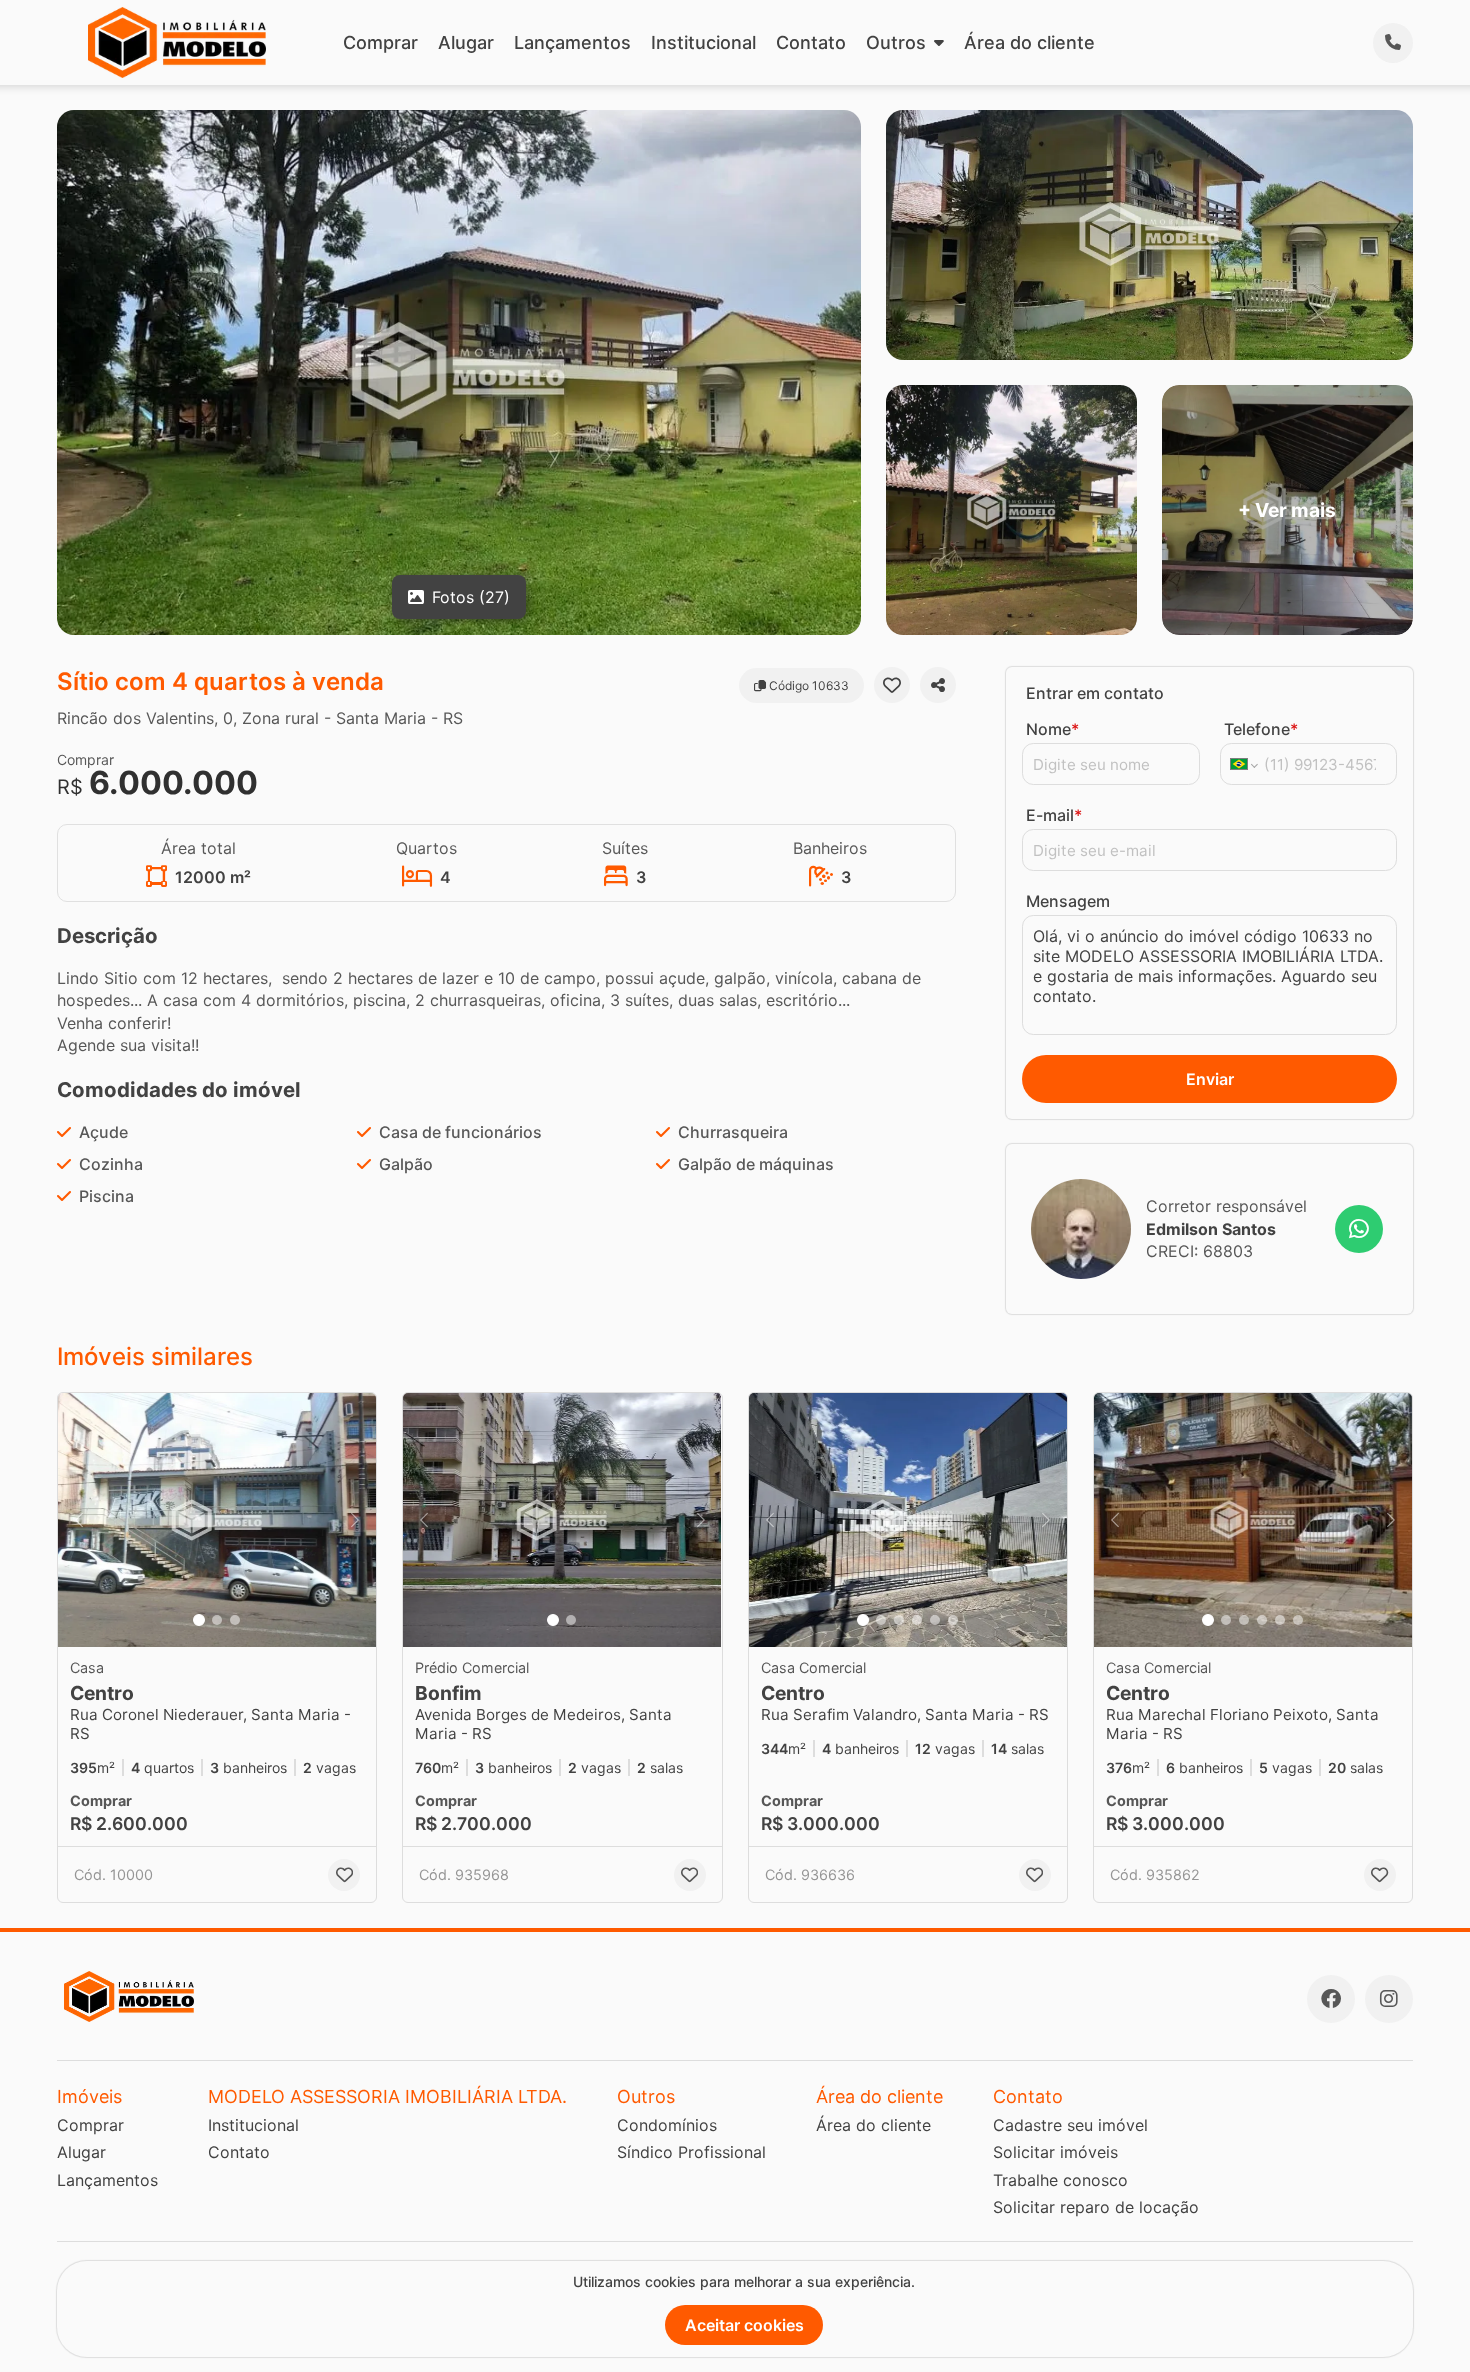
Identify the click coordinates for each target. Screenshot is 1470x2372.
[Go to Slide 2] (217, 1620)
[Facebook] (1331, 1999)
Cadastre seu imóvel (1070, 2125)
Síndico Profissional (691, 2152)
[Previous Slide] (79, 1520)
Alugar (466, 42)
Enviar (1210, 1079)
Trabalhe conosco (1060, 2180)
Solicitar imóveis (1055, 2152)
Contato (811, 42)
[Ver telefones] (1393, 43)
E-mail (1054, 815)
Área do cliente (1029, 42)
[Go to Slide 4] (917, 1620)
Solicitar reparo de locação (1096, 2207)
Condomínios (667, 2125)
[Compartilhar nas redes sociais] (938, 685)
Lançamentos (572, 42)
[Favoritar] (892, 685)
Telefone (1261, 729)
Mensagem (1068, 901)
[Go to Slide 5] (935, 1620)
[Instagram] (1389, 1999)
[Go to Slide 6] (953, 1620)
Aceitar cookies (744, 2325)
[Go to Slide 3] (235, 1620)
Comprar (380, 42)
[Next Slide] (355, 1520)
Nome (1052, 729)
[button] (217, 1520)
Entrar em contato (1095, 693)
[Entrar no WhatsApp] (1359, 1229)
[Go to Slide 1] (199, 1620)
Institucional (703, 42)
